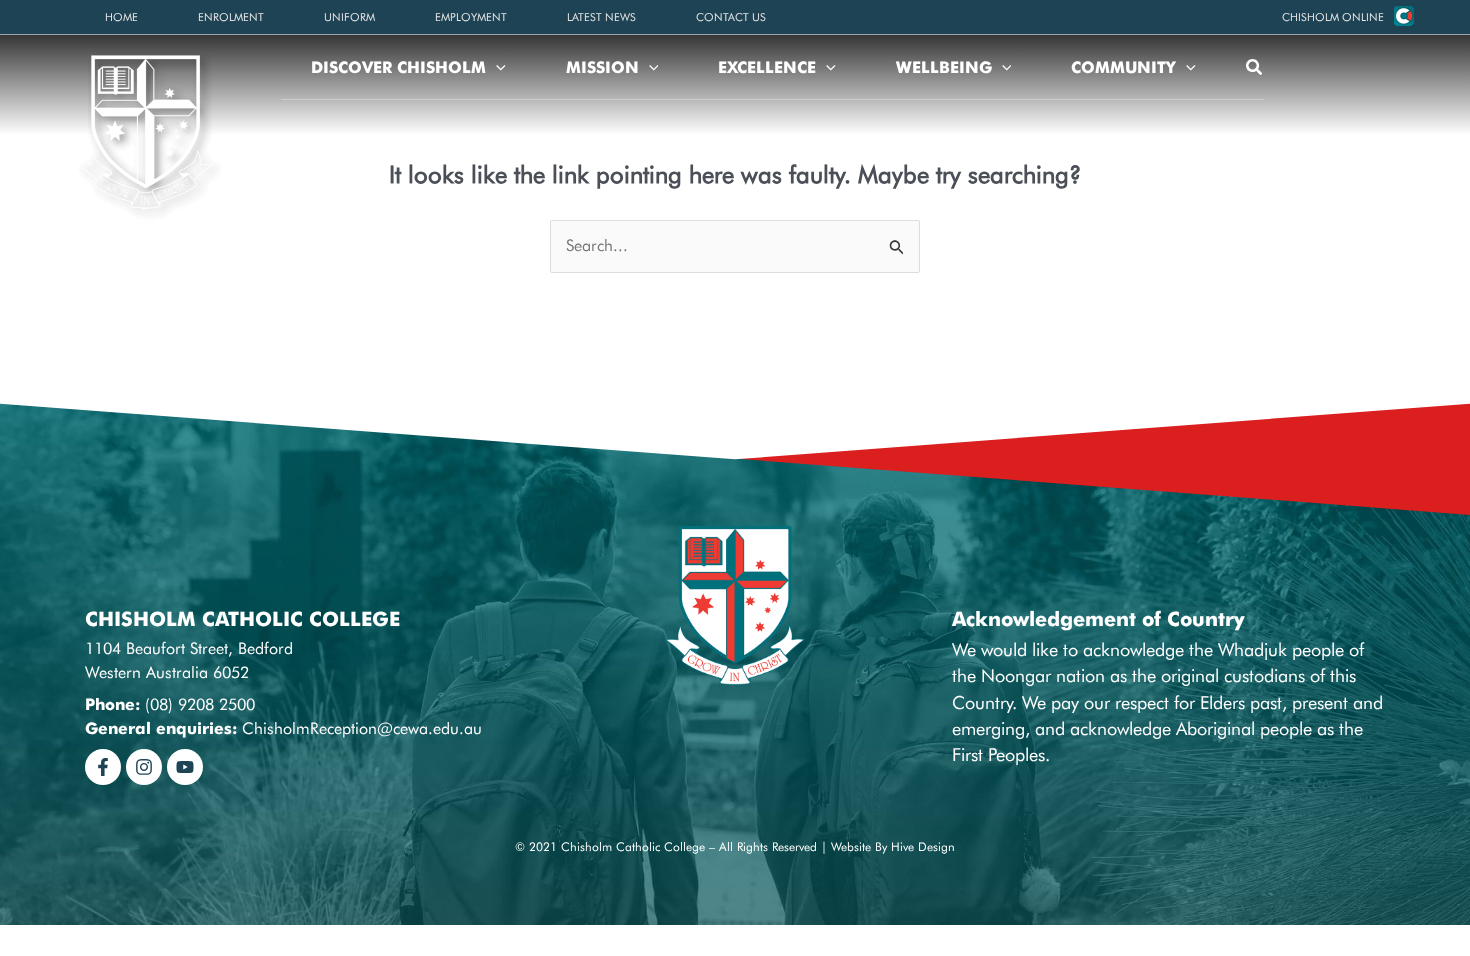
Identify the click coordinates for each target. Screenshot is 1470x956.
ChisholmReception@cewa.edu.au (362, 728)
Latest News (601, 17)
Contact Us (731, 17)
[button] (1333, 17)
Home (121, 17)
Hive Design (923, 846)
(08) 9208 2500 (200, 704)
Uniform (349, 17)
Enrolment (231, 17)
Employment (471, 17)
